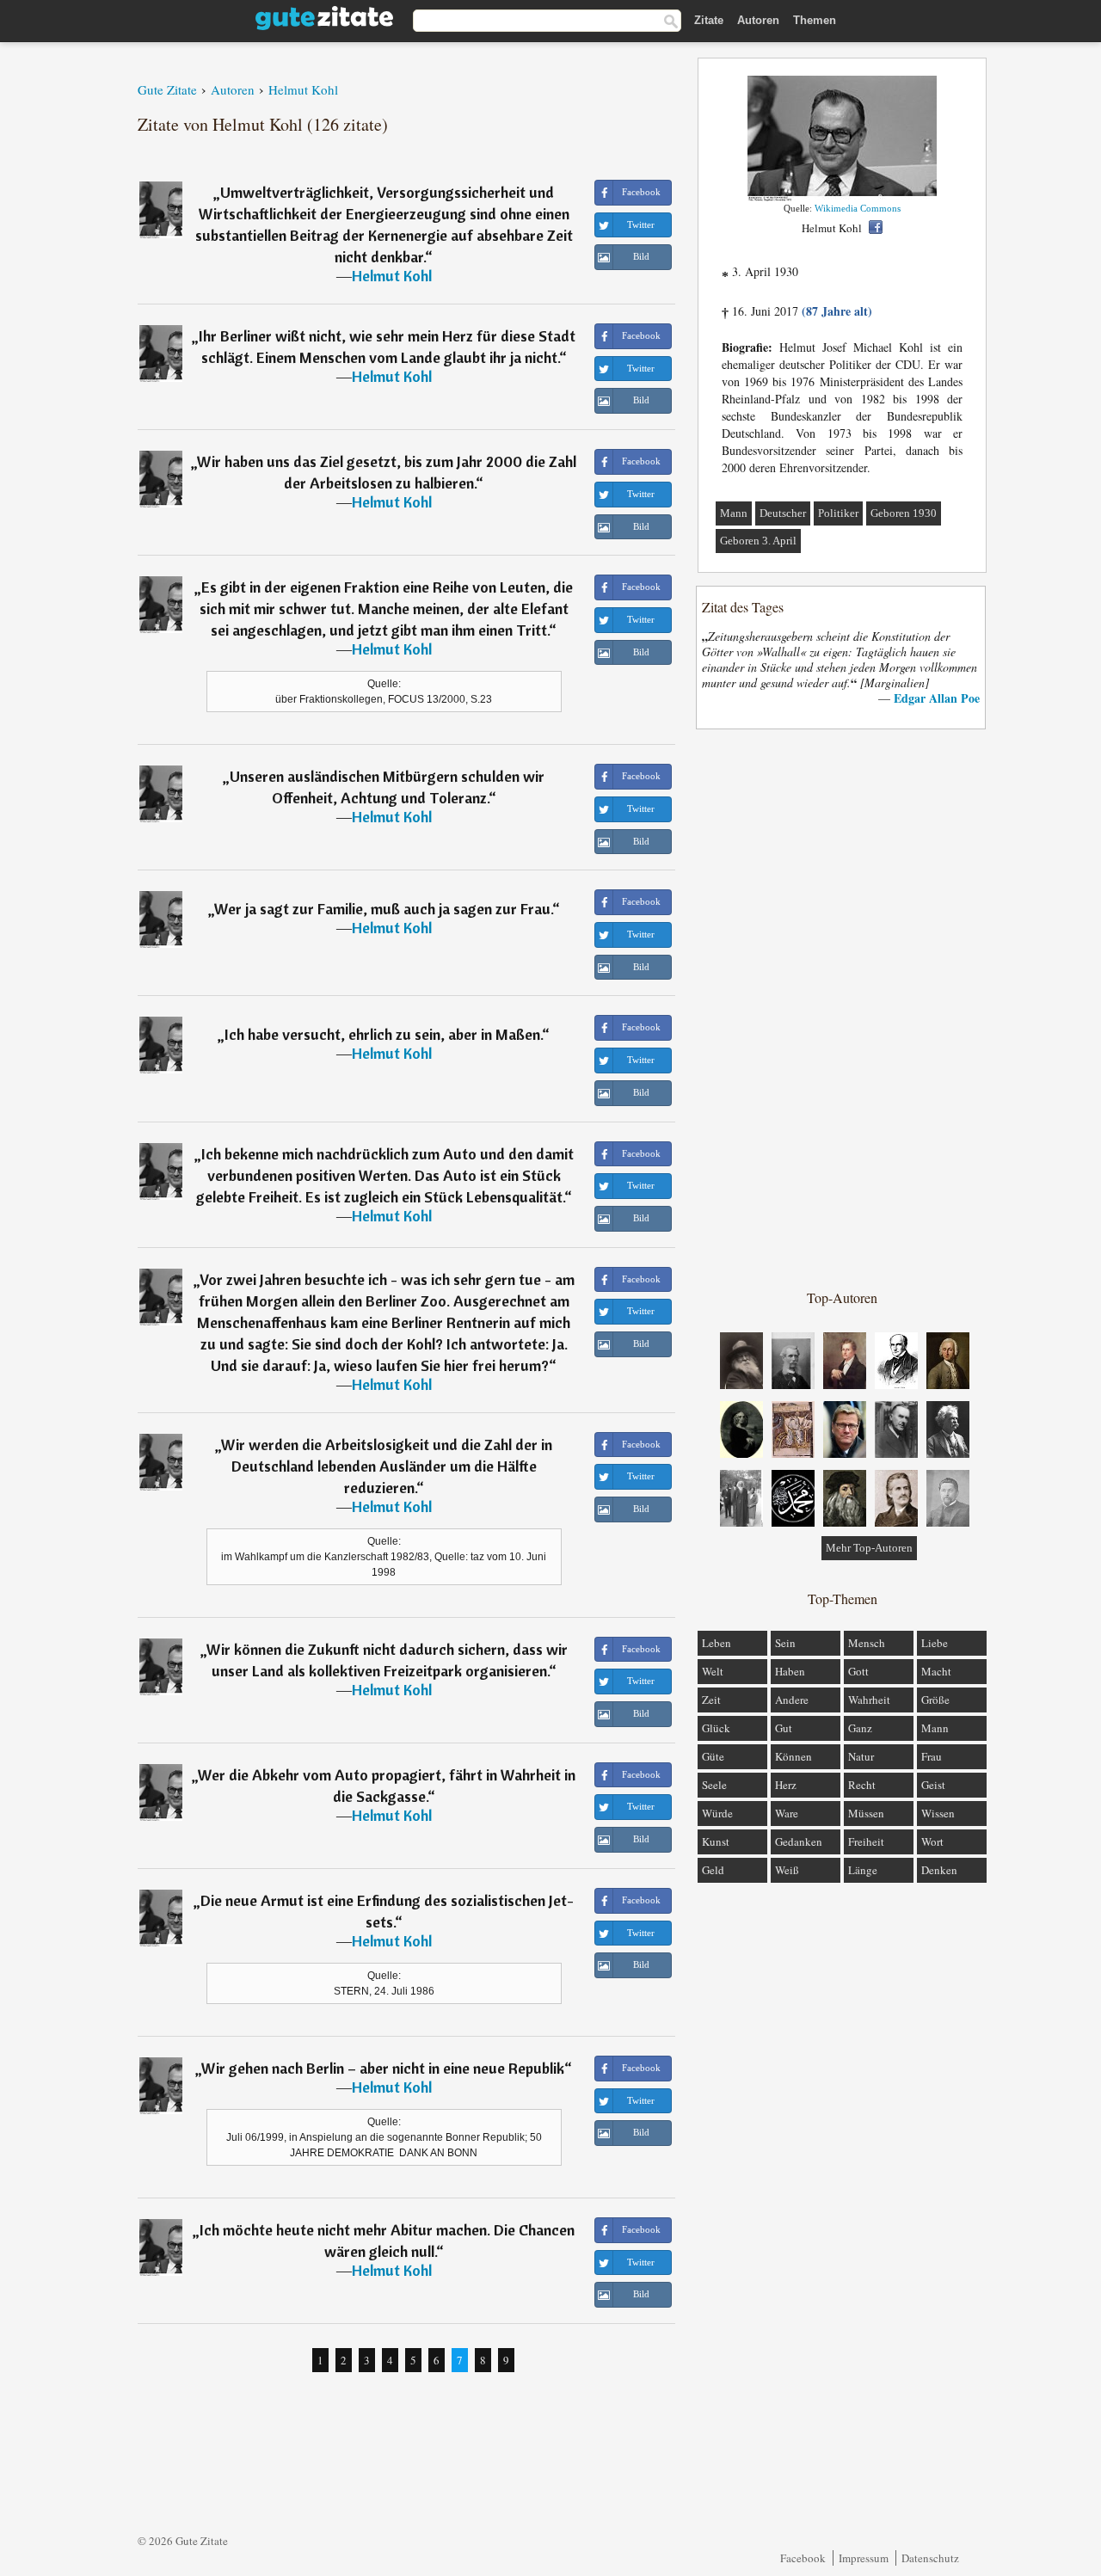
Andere (792, 1700)
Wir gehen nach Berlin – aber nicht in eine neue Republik (383, 2068)
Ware (787, 1813)
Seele (714, 1785)
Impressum (864, 2558)
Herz (786, 1785)
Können (793, 1756)
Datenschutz (930, 2558)
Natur (861, 1756)
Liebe (935, 1643)
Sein (785, 1643)
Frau (932, 1756)
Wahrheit (869, 1700)
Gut (784, 1728)
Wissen (938, 1813)
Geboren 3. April (758, 541)
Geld (713, 1870)
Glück (716, 1728)
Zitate (709, 20)
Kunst (716, 1841)
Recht (862, 1785)
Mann (734, 513)
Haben (790, 1671)
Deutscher (783, 513)
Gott (858, 1671)
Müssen (866, 1813)
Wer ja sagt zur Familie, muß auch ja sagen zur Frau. (383, 909)
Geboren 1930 (904, 513)
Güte (713, 1756)
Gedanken (799, 1841)
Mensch (867, 1643)
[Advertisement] (842, 1008)
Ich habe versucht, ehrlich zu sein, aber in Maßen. (383, 1034)
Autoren (758, 20)
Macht (936, 1671)
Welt (713, 1671)
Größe (935, 1700)
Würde (717, 1813)
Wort (932, 1841)
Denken (939, 1870)
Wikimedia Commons (858, 208)
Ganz (860, 1728)
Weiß (787, 1870)
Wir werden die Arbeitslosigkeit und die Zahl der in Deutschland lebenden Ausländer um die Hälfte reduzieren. (387, 1466)
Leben (717, 1643)
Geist (933, 1785)
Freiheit (866, 1841)
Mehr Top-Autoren (869, 1548)
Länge (863, 1870)
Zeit (711, 1700)
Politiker (838, 513)
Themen (815, 20)
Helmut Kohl (392, 276)
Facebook (803, 2558)
